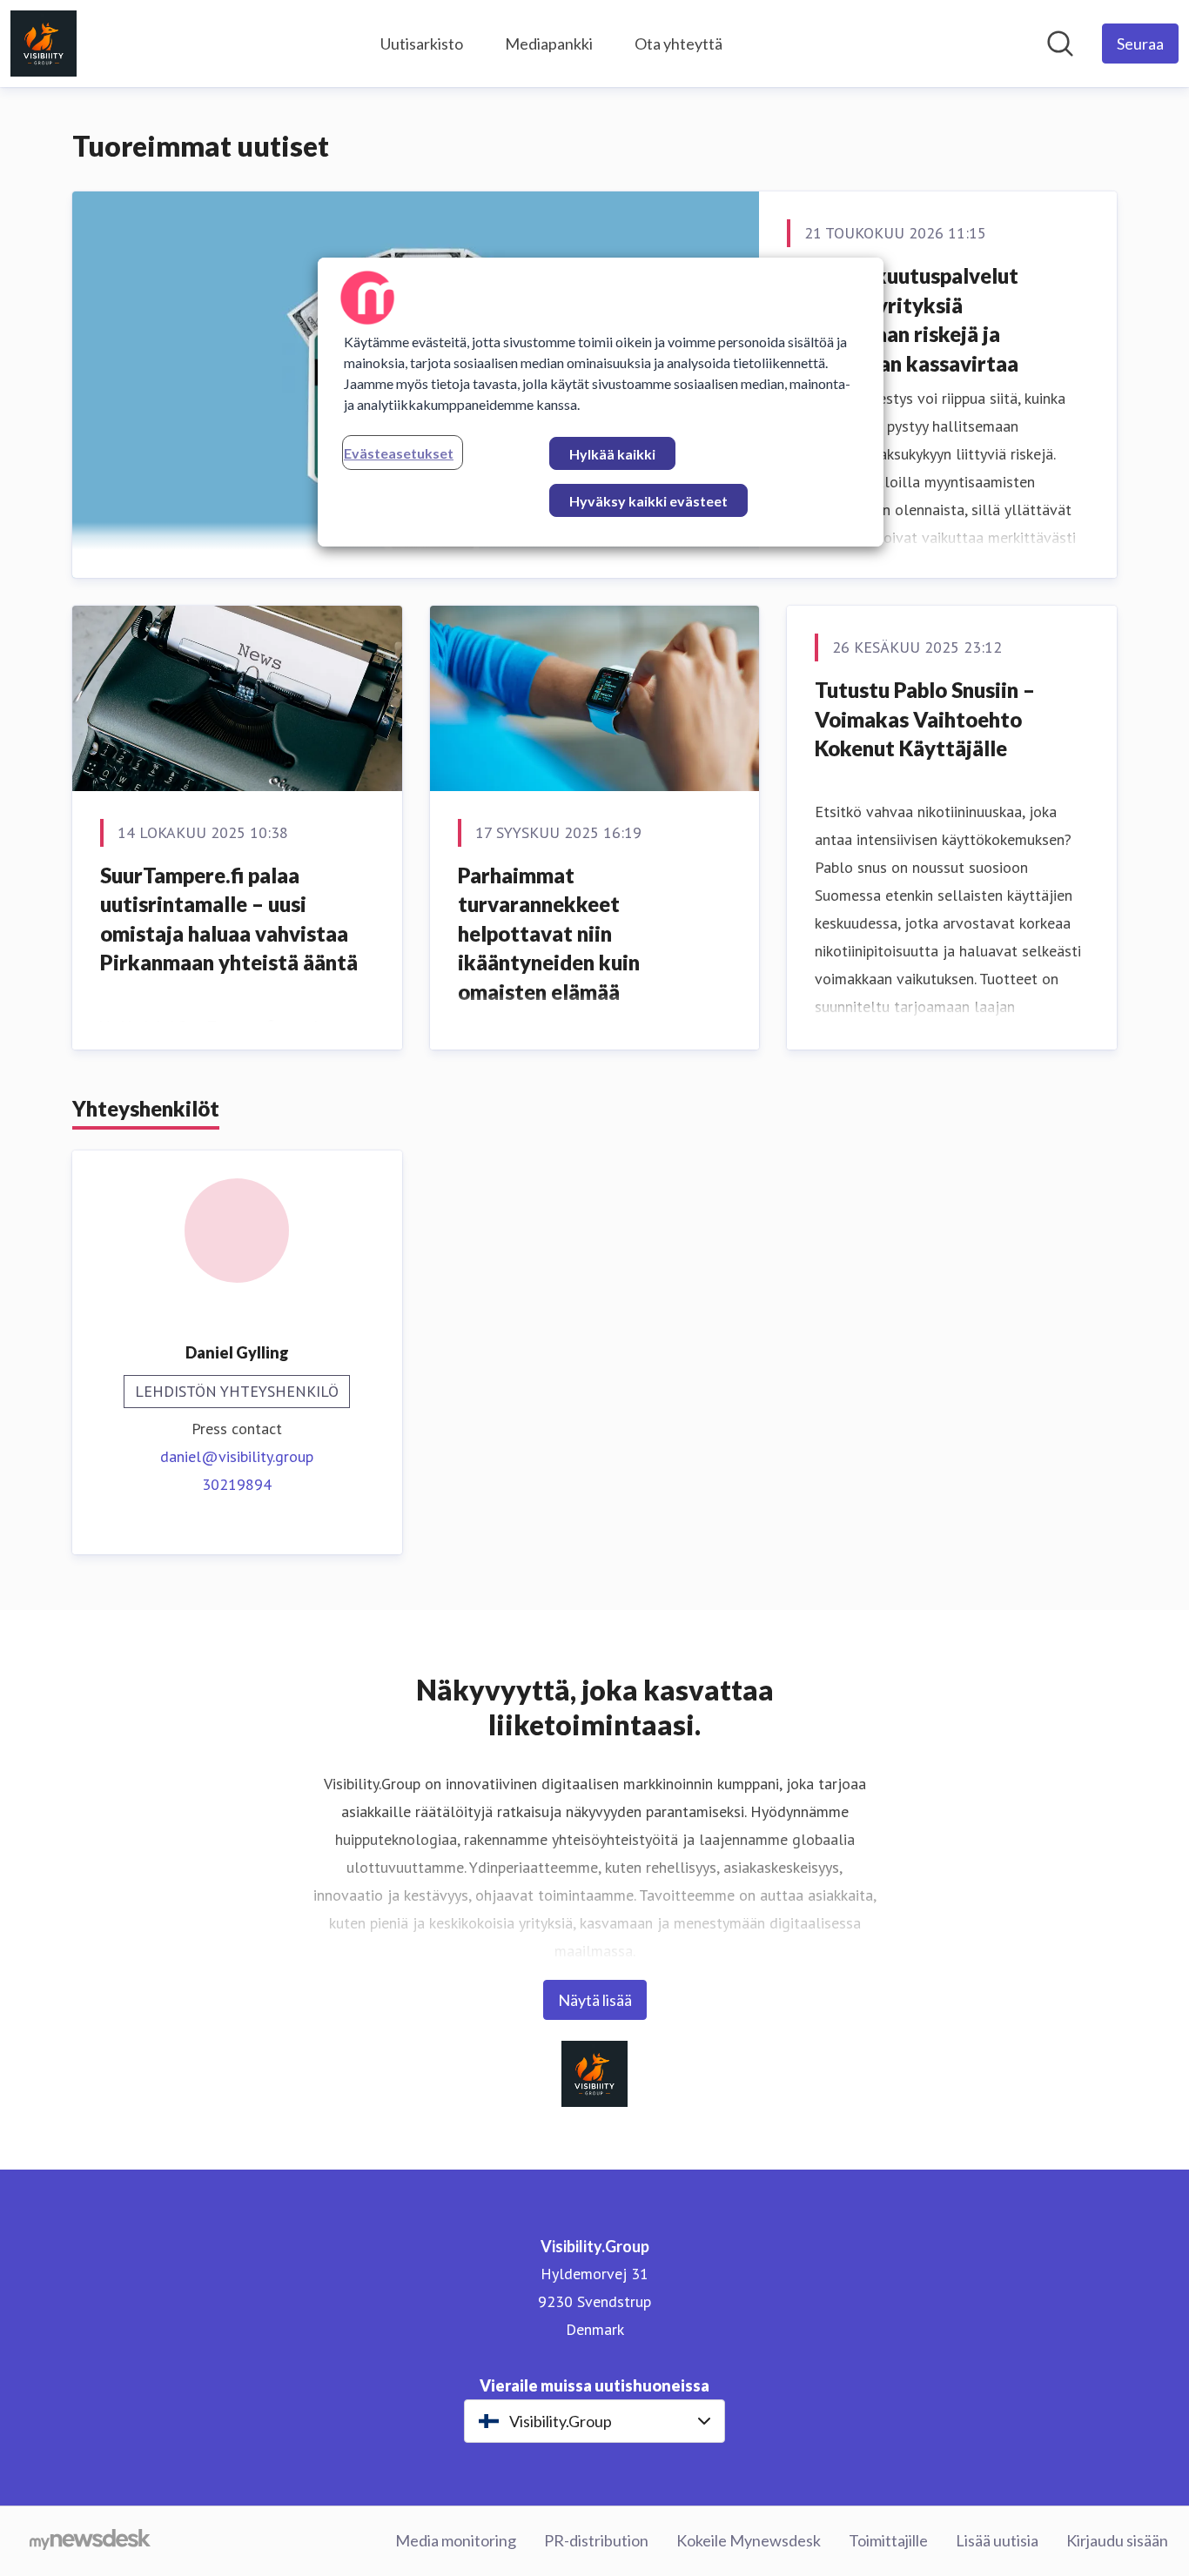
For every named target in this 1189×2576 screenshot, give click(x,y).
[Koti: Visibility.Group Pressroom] (44, 44)
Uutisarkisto (422, 44)
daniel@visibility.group (237, 1456)
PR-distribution (596, 2540)
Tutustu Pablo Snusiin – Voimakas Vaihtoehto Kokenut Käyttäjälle (925, 719)
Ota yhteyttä (678, 44)
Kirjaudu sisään (1117, 2540)
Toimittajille (888, 2540)
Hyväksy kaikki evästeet (648, 501)
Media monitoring (456, 2540)
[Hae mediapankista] (1060, 44)
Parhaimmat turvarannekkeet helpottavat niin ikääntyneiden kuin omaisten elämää (549, 933)
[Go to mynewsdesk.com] (90, 2541)
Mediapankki (549, 44)
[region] (601, 402)
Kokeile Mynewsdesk (749, 2540)
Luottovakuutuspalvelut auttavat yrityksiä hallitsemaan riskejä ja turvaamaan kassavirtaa (903, 319)
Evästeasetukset (399, 453)
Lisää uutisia (997, 2540)
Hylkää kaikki (612, 454)
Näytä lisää (595, 2000)
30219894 (237, 1484)
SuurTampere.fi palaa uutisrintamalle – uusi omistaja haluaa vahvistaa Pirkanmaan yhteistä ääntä (229, 919)
